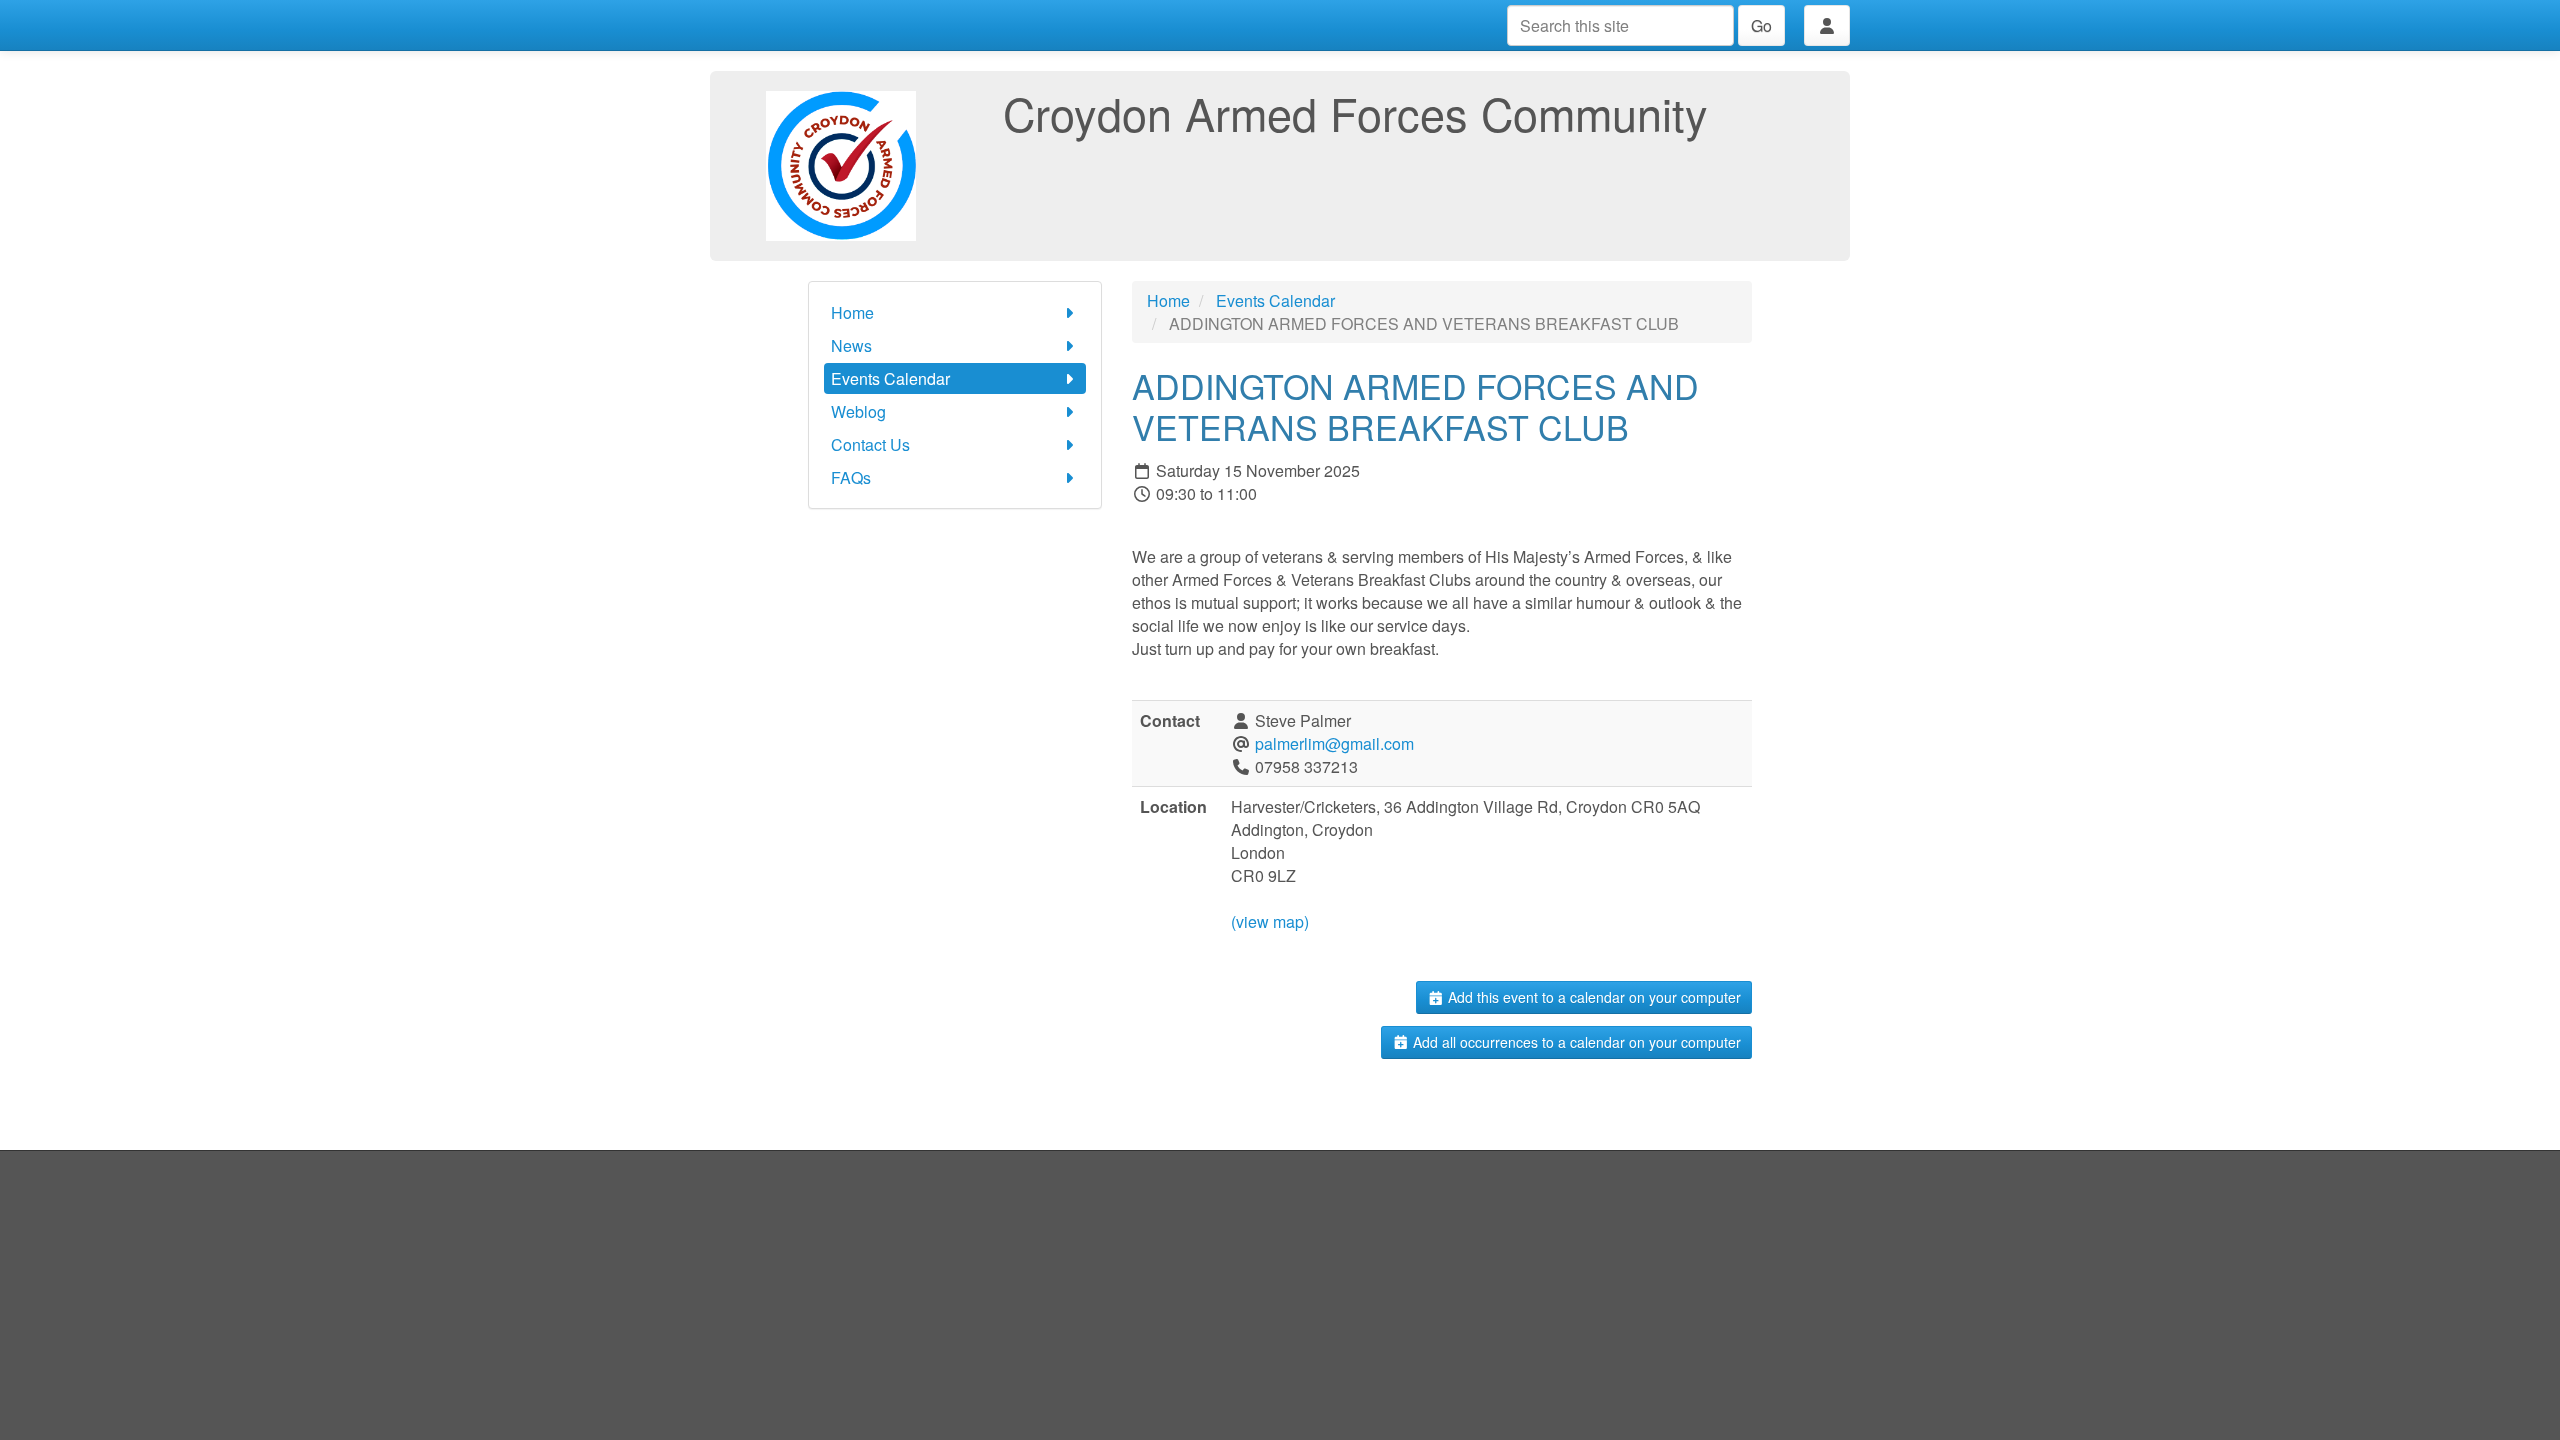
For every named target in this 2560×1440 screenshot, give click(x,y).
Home (852, 312)
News (851, 345)
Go (1761, 25)
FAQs (851, 477)
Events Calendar (890, 378)
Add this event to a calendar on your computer (1592, 997)
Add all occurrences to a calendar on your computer (1575, 1042)
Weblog (858, 411)
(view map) (1270, 921)
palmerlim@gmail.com (1334, 743)
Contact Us (870, 444)
